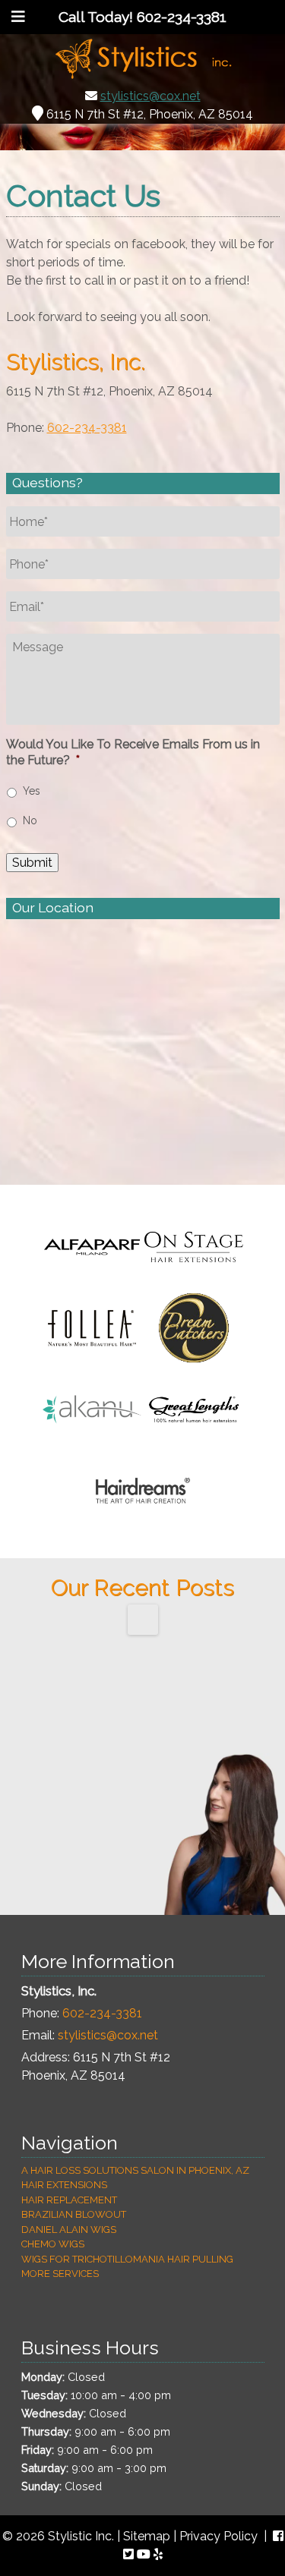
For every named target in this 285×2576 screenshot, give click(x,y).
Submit (32, 863)
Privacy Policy (218, 2536)
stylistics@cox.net (150, 96)
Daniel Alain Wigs (69, 2230)
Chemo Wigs (53, 2244)
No (30, 820)
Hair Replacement (69, 2200)
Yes (32, 791)
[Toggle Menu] (18, 17)
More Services (60, 2274)
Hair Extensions (64, 2185)
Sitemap (147, 2536)
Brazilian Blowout (74, 2214)
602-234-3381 (87, 428)
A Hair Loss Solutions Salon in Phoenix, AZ (135, 2170)
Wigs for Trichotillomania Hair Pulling (127, 2259)
